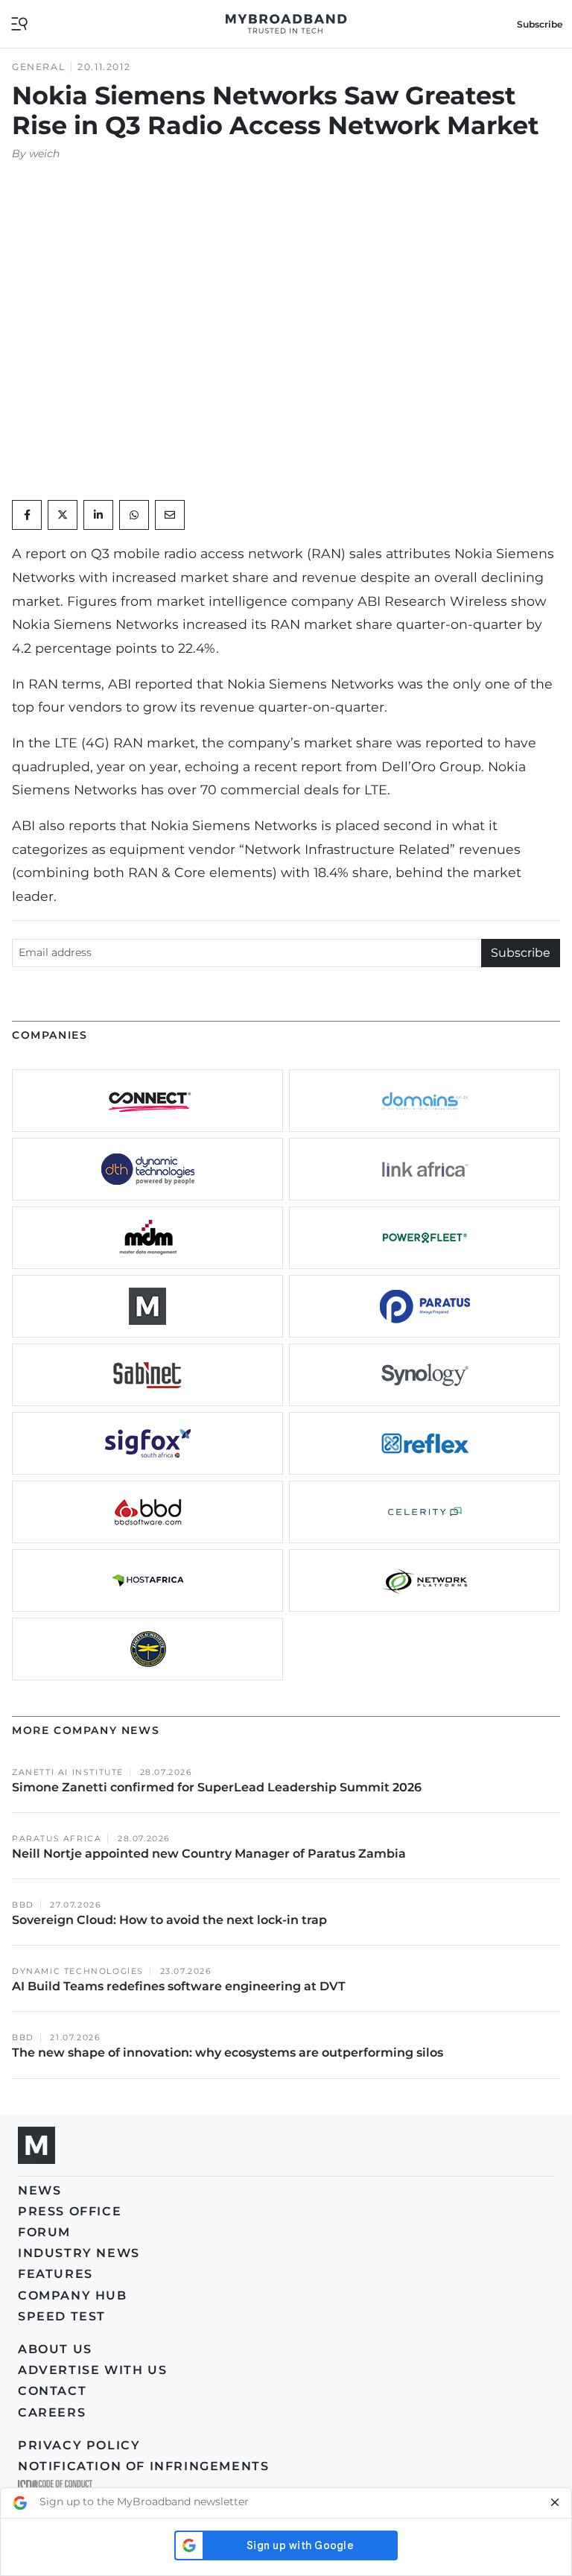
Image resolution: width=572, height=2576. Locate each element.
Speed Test (62, 2316)
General (38, 67)
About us (55, 2349)
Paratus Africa (57, 1839)
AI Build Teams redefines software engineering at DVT (179, 1986)
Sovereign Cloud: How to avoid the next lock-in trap (171, 1920)
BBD (23, 1905)
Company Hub (73, 2295)
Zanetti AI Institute (68, 1772)
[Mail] (170, 515)
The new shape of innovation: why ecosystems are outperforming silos (228, 2053)
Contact (52, 2391)
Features (55, 2274)
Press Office (70, 2211)
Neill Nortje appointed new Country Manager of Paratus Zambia (210, 1854)
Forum (44, 2232)
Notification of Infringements (143, 2466)
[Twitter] (63, 515)
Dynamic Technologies (78, 1971)
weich (44, 154)
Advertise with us (92, 2370)
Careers (52, 2412)
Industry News (79, 2253)
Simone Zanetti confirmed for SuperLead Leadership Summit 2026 (217, 1787)
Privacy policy (79, 2445)
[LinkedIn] (98, 515)
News (39, 2190)
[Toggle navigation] (19, 23)
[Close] (555, 2503)
